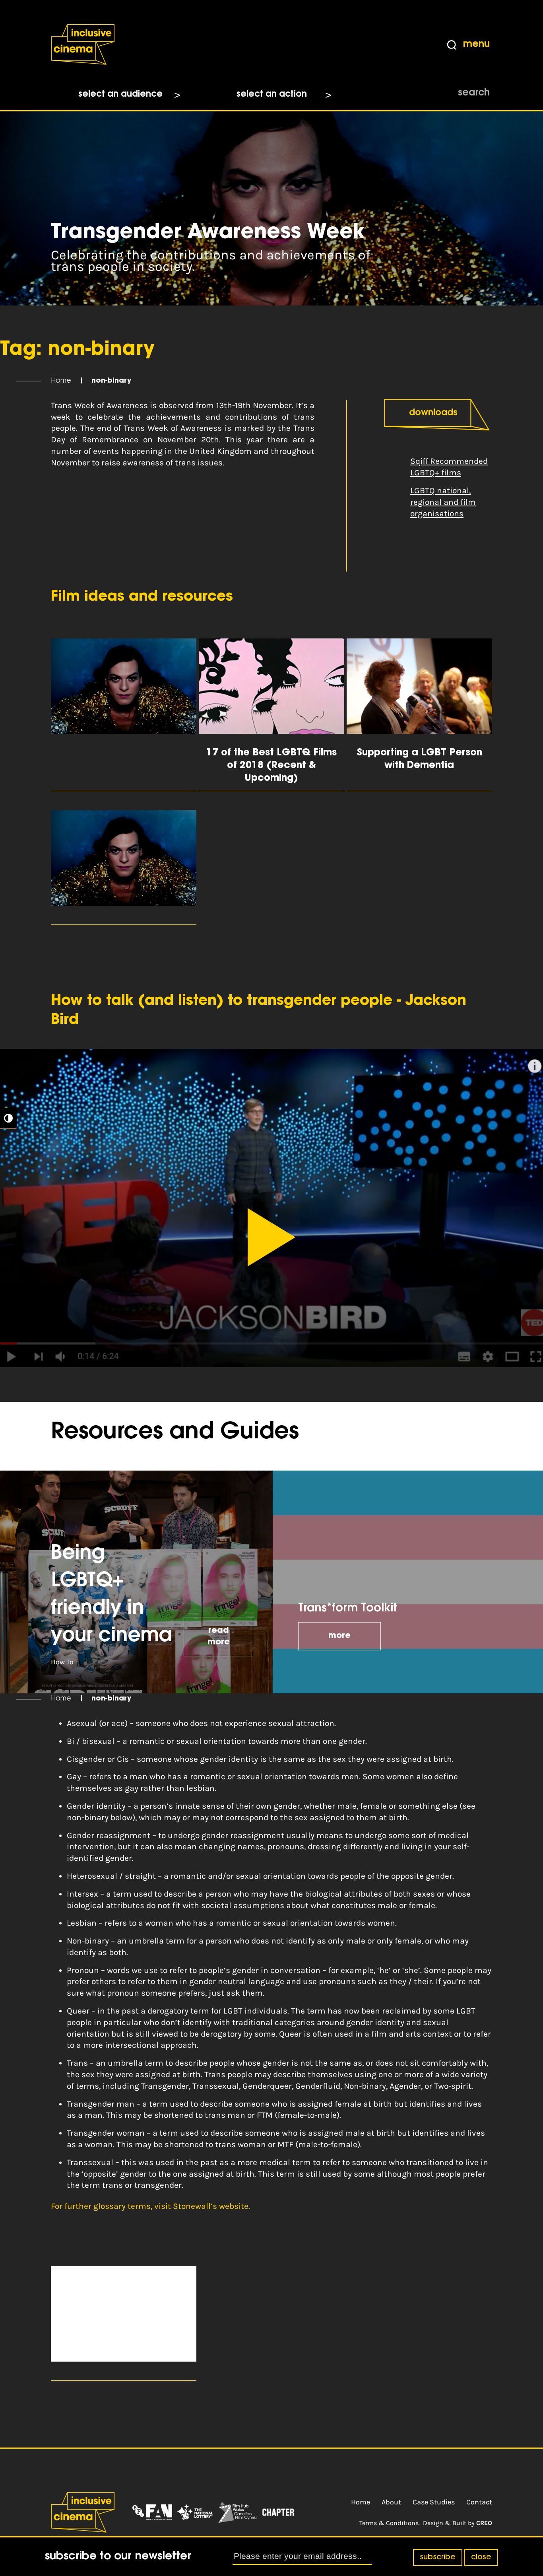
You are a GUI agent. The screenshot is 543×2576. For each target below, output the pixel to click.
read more (219, 1637)
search (474, 93)
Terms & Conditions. (390, 2523)
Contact (479, 2502)
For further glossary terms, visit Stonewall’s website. (150, 2206)
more (339, 1636)
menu (476, 45)
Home (61, 381)
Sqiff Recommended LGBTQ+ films (449, 467)
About (391, 2502)
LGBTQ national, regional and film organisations (443, 502)
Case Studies (434, 2502)
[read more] (124, 715)
